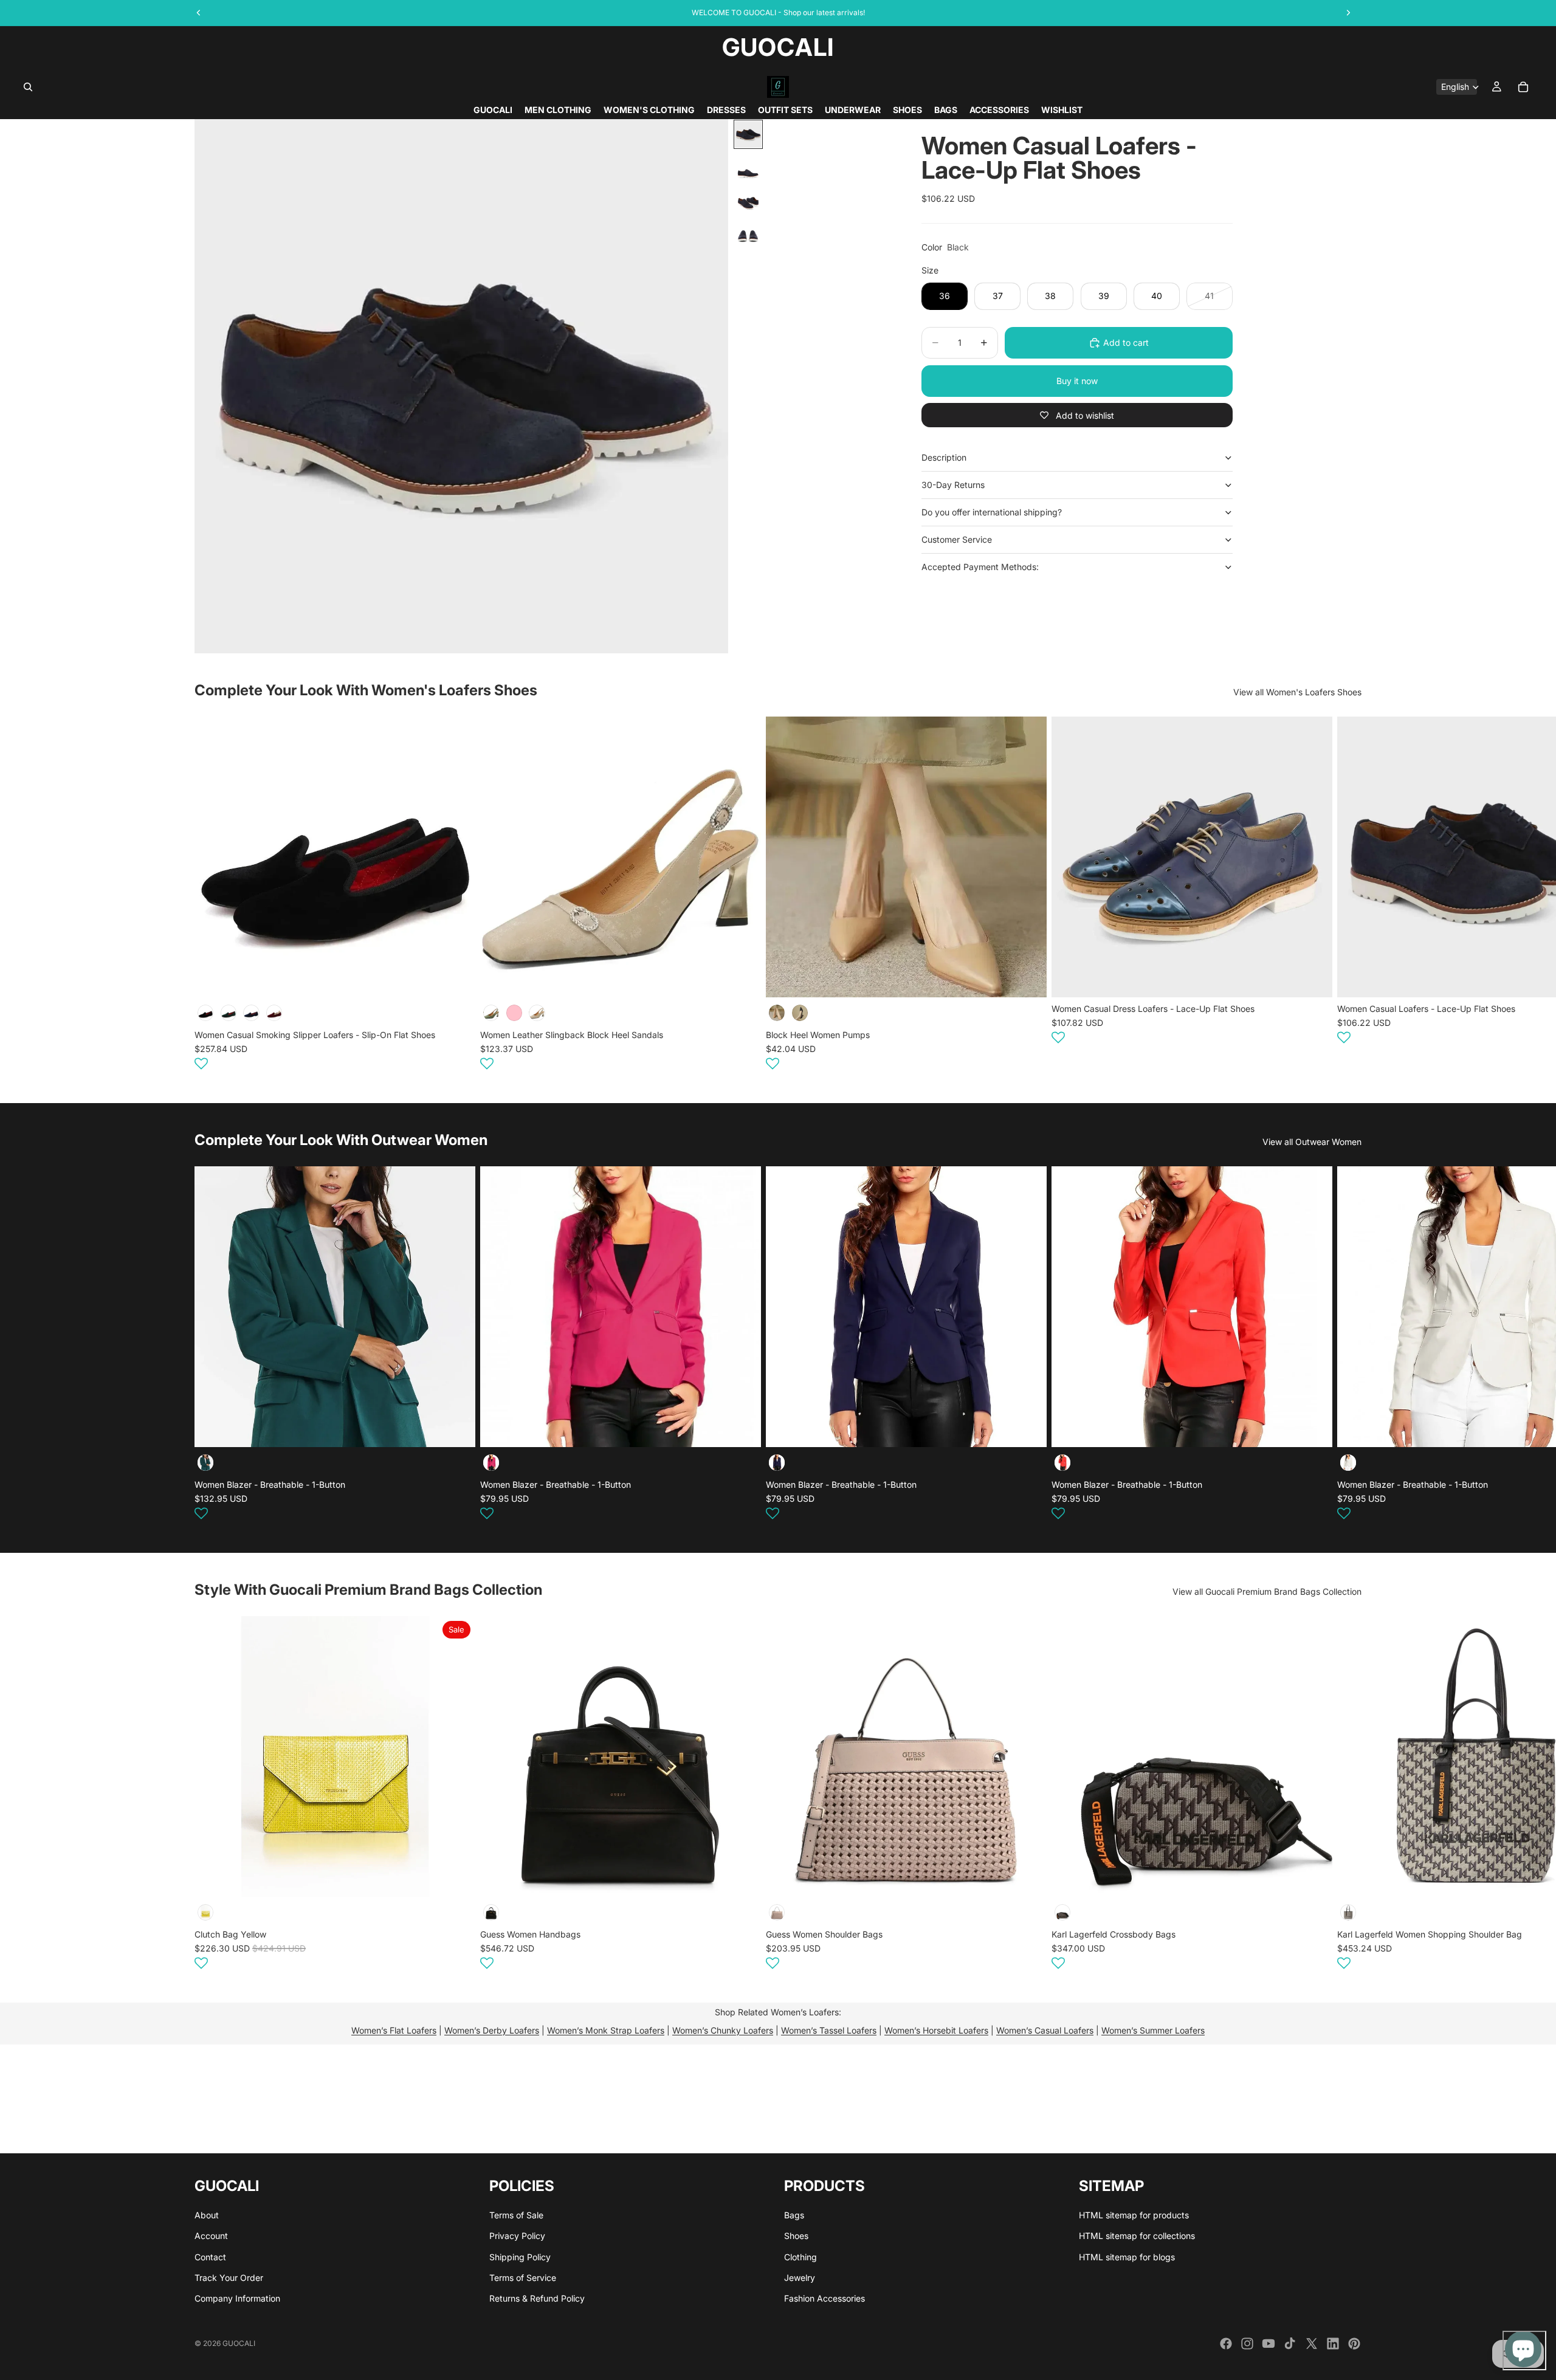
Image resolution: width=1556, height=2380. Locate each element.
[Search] (28, 87)
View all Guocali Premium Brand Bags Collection (1267, 1591)
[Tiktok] (1290, 2344)
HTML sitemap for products (1134, 2215)
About (207, 2215)
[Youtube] (1269, 2344)
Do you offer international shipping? (992, 512)
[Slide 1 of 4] (748, 134)
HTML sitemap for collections (1137, 2236)
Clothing (800, 2257)
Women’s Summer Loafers (1153, 2030)
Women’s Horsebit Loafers (936, 2030)
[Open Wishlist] (201, 1064)
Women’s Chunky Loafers (723, 2030)
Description (944, 457)
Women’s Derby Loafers (492, 2030)
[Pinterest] (1354, 2344)
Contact (210, 2257)
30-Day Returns (953, 485)
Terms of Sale (516, 2215)
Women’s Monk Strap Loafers (606, 2030)
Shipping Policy (520, 2257)
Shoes (796, 2236)
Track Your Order (229, 2278)
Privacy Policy (517, 2236)
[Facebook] (1226, 2344)
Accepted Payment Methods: (980, 567)
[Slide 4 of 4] (748, 229)
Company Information (237, 2299)
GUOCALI (239, 2343)
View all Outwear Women (1312, 1142)
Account (211, 2236)
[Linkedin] (1333, 2344)
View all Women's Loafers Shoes (1297, 692)
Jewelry (800, 2278)
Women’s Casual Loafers (1045, 2030)
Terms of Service (523, 2278)
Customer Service (957, 539)
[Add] (456, 1878)
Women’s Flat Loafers (394, 2030)
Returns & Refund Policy (537, 2299)
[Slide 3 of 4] (748, 198)
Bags (794, 2215)
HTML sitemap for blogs (1127, 2257)
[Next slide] (1347, 895)
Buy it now (1077, 381)
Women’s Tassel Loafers (829, 2030)
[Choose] (456, 978)
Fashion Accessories (824, 2299)
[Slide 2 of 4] (748, 166)
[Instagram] (1247, 2344)
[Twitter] (1312, 2344)
